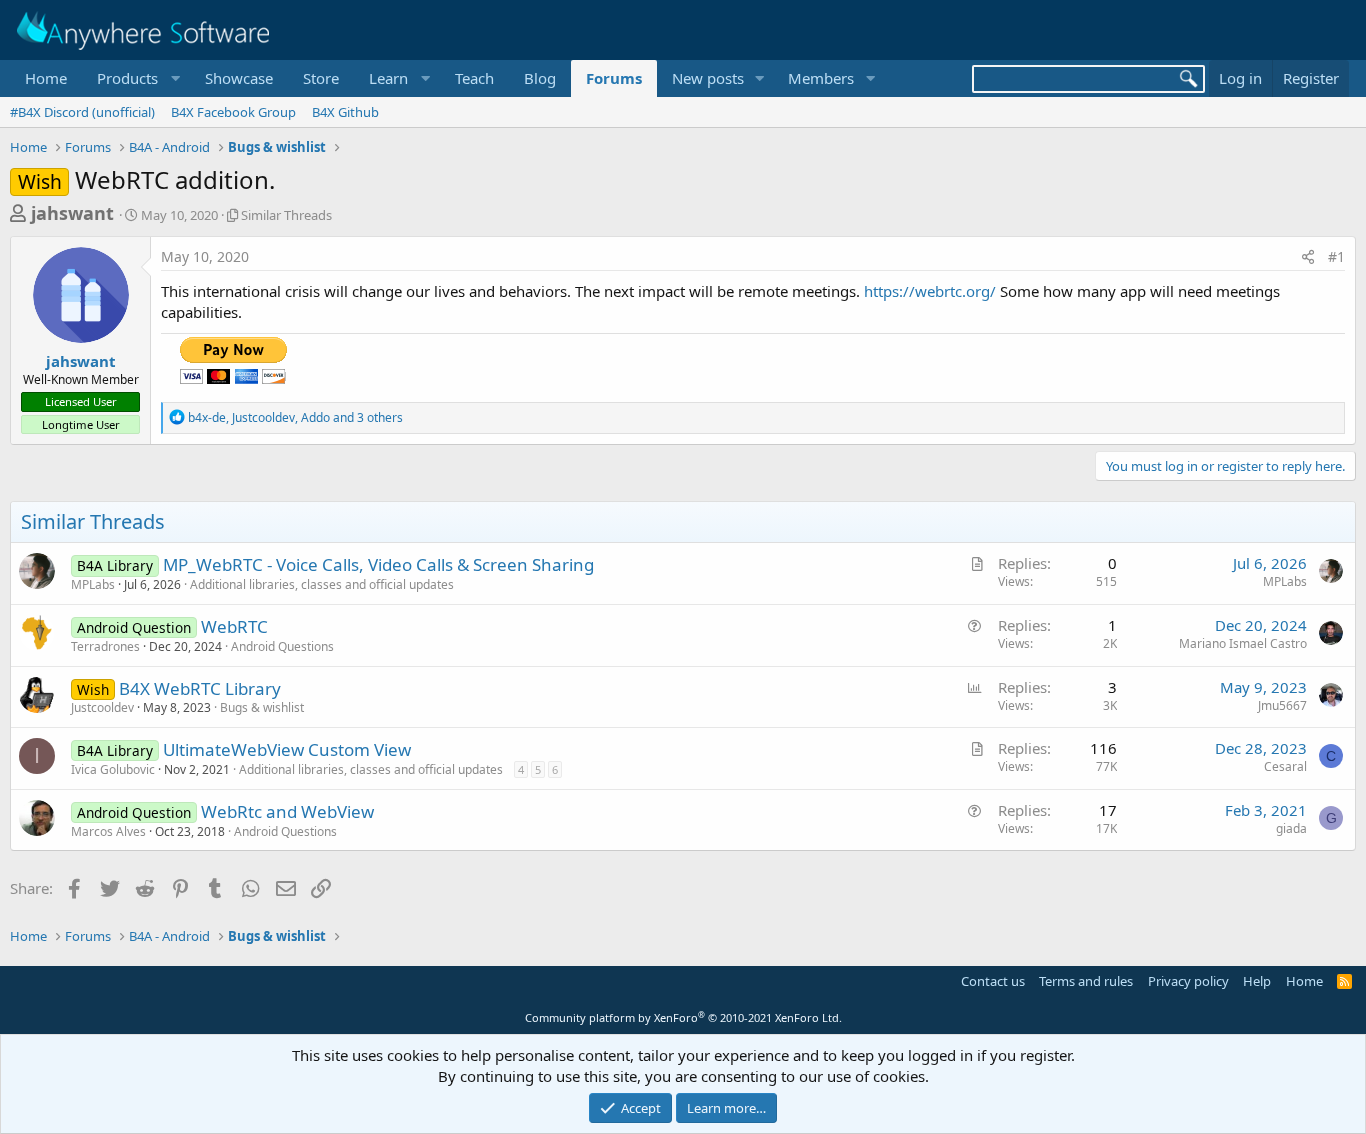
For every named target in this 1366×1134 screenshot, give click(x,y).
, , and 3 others (295, 417)
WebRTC (234, 626)
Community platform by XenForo (683, 1017)
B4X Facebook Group (233, 112)
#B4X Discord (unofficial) (82, 112)
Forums (614, 78)
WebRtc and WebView (287, 811)
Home (46, 78)
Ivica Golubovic (113, 769)
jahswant (72, 213)
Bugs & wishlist (262, 707)
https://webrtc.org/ (930, 291)
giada (1291, 828)
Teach (474, 78)
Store (321, 78)
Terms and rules (1086, 981)
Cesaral (1285, 766)
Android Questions (282, 646)
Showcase (239, 78)
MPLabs (93, 584)
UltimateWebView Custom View (287, 749)
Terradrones (105, 646)
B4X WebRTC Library (200, 688)
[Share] (1308, 257)
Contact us (993, 981)
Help (1257, 981)
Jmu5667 (1282, 705)
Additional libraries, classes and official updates (322, 584)
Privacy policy (1188, 981)
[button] (136, 78)
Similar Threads (286, 215)
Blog (540, 78)
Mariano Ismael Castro (1243, 643)
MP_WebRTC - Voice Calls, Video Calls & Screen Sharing (378, 564)
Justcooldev (102, 707)
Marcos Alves (108, 831)
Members (821, 78)
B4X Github (345, 112)
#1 (1336, 256)
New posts (708, 78)
